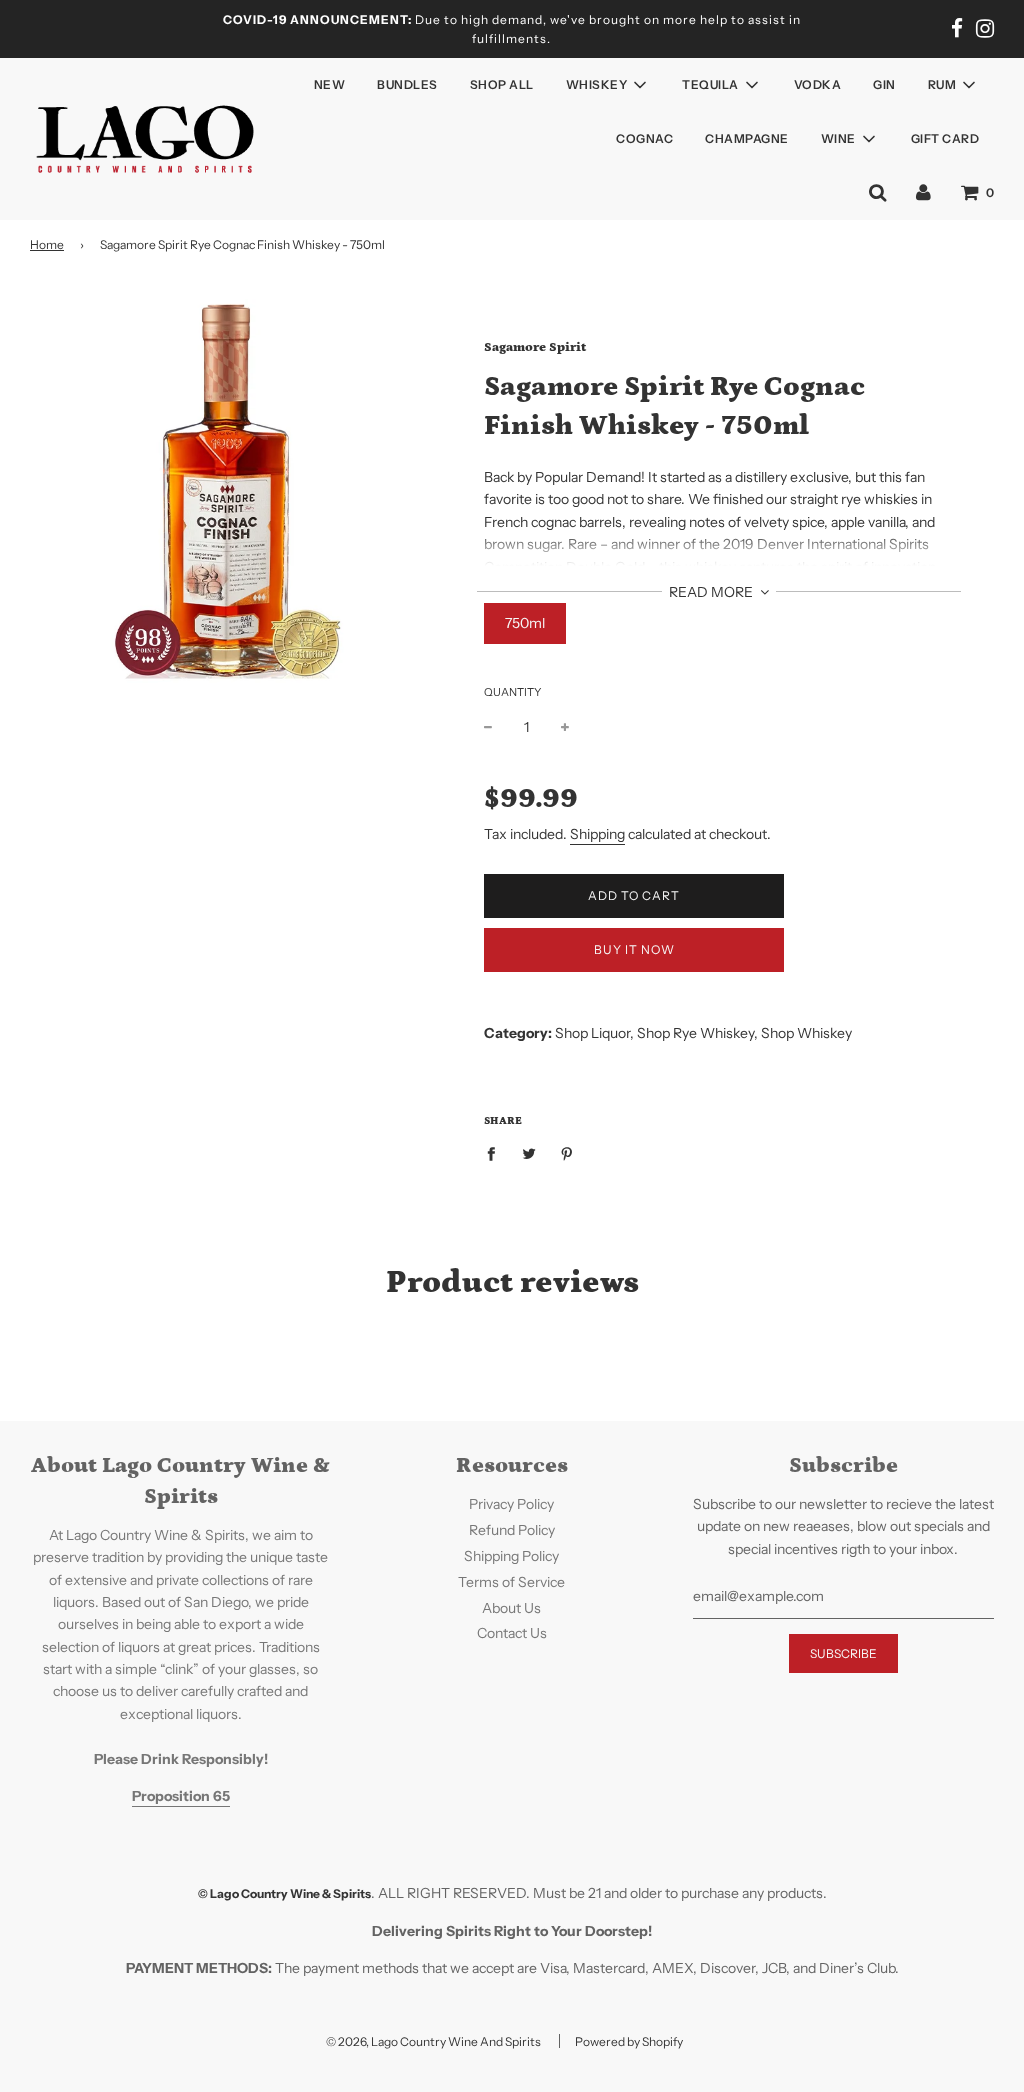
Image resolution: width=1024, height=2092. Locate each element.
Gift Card (945, 138)
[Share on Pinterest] (567, 1153)
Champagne (747, 138)
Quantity (512, 692)
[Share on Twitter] (529, 1153)
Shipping (597, 834)
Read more (712, 592)
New (330, 84)
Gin (884, 84)
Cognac (644, 138)
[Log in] (923, 192)
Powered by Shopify (629, 2041)
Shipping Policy (511, 1556)
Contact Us (512, 1633)
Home (47, 244)
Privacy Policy (511, 1504)
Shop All (502, 84)
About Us (511, 1608)
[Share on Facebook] (496, 1153)
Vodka (818, 84)
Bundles (407, 84)
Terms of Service (511, 1582)
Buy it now (634, 949)
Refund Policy (512, 1530)
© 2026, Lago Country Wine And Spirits (433, 2041)
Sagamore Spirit (535, 347)
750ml (525, 623)
